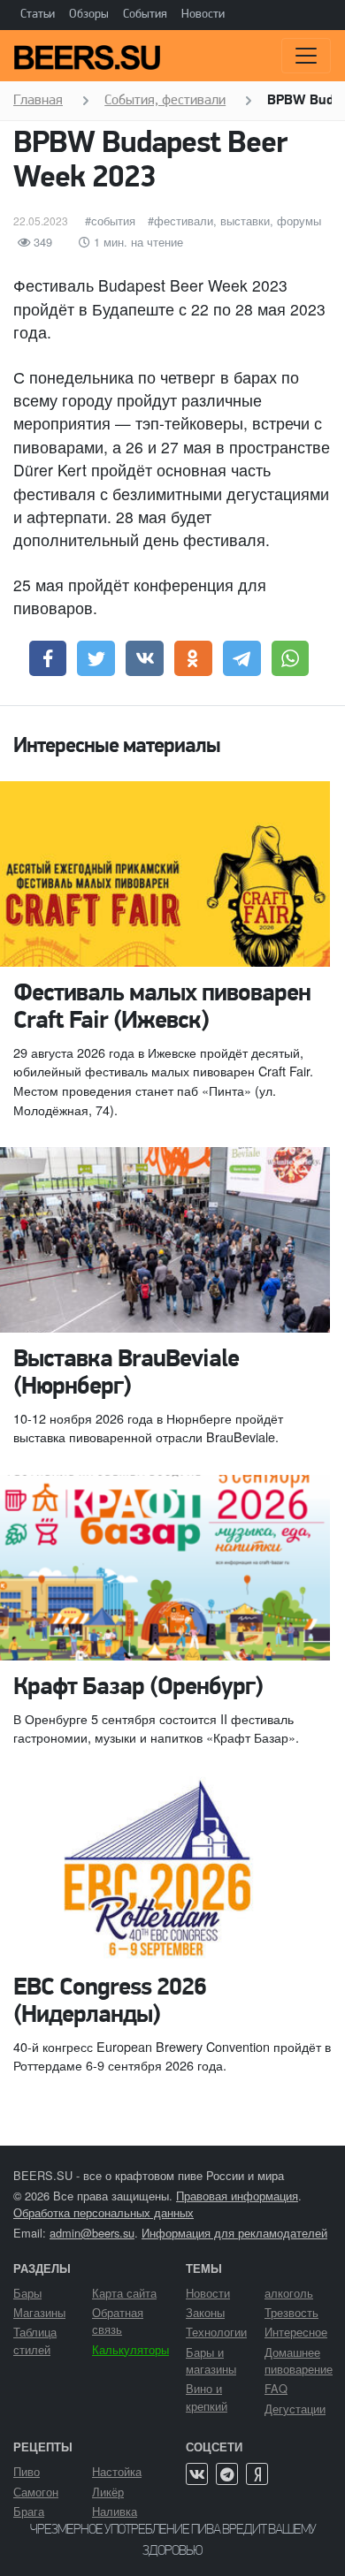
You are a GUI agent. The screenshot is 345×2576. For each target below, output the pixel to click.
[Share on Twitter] (96, 658)
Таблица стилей (35, 2340)
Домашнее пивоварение (299, 2360)
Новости (203, 15)
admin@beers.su (92, 2233)
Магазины (39, 2312)
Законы (205, 2312)
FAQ (276, 2388)
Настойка (117, 2471)
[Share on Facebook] (48, 658)
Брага (29, 2511)
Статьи (38, 15)
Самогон (36, 2492)
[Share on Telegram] (242, 658)
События (145, 15)
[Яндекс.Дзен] (257, 2474)
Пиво (27, 2471)
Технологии (216, 2332)
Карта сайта (124, 2293)
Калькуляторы (130, 2349)
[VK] (197, 2474)
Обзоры (89, 15)
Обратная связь (118, 2321)
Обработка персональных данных (103, 2212)
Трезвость (291, 2312)
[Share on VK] (145, 658)
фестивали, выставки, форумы (238, 220)
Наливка (115, 2511)
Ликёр (108, 2492)
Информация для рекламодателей (234, 2233)
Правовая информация (237, 2196)
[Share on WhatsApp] (291, 658)
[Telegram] (227, 2474)
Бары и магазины (211, 2360)
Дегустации (295, 2409)
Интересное (296, 2332)
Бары (27, 2293)
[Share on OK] (193, 658)
